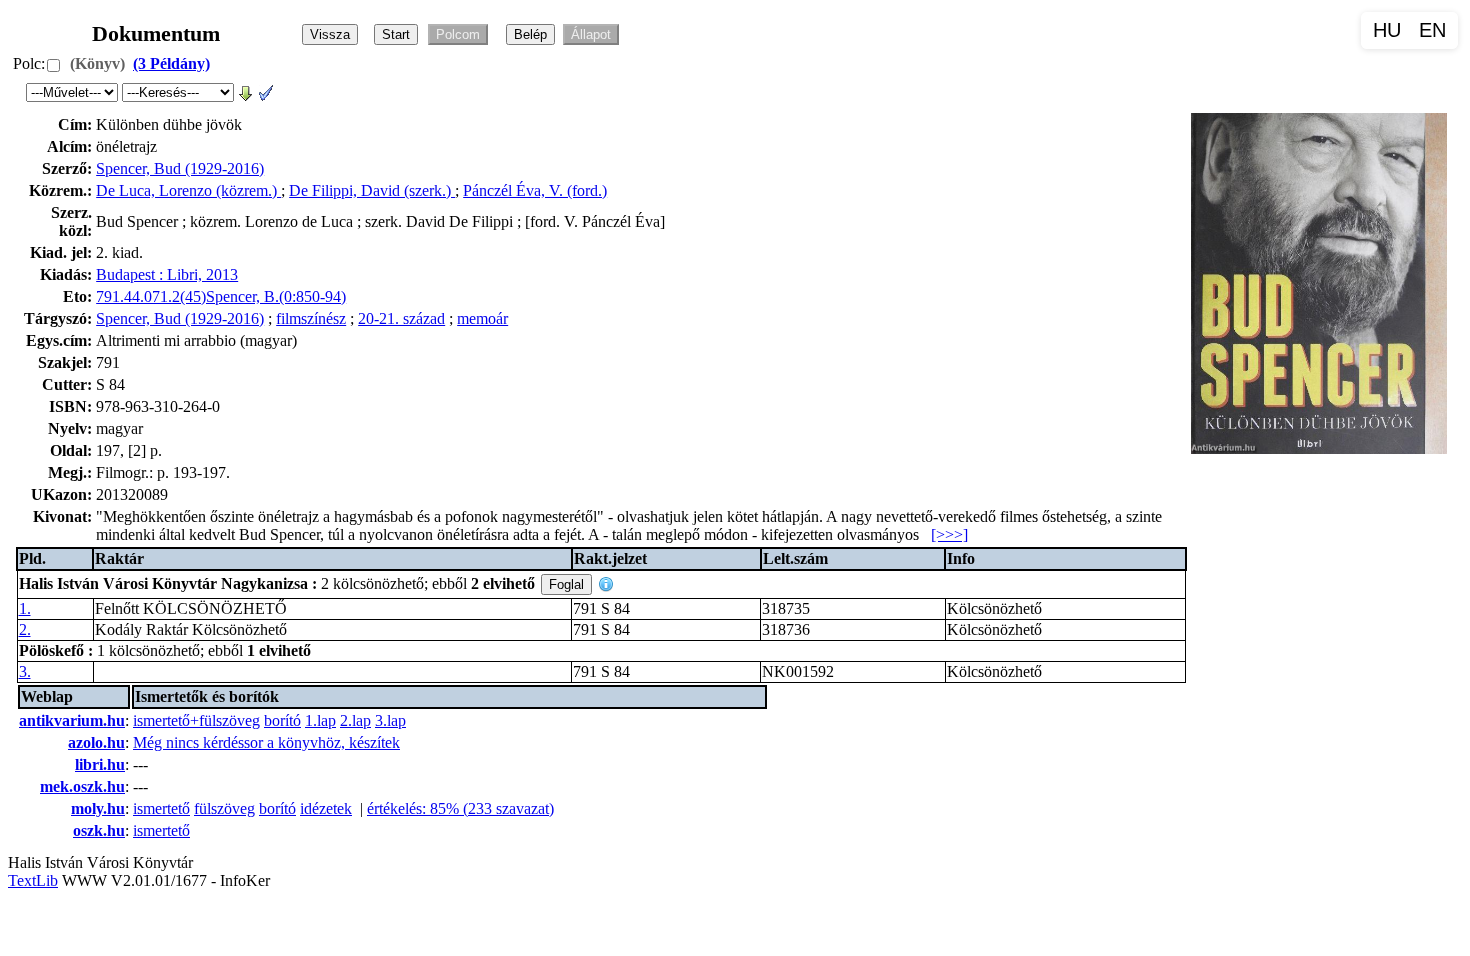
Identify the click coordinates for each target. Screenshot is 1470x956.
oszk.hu (99, 830)
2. (25, 629)
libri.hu (100, 764)
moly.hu (98, 808)
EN (1432, 30)
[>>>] (949, 534)
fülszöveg (224, 808)
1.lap (320, 720)
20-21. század (401, 318)
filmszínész (311, 318)
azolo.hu (96, 742)
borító (282, 720)
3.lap (390, 720)
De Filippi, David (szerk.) (372, 190)
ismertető (161, 808)
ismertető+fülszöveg (196, 720)
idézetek (326, 808)
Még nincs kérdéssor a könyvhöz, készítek (266, 742)
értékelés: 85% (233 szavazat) (460, 808)
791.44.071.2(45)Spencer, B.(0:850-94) (221, 296)
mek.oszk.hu (82, 786)
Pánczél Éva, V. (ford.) (535, 190)
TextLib (33, 880)
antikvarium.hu (72, 720)
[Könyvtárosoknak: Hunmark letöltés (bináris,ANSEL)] (246, 91)
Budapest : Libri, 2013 (167, 274)
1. (25, 608)
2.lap (355, 720)
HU (1387, 30)
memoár (482, 318)
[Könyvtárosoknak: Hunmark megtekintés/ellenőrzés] (266, 91)
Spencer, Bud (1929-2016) (180, 168)
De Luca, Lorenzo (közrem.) (188, 190)
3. (25, 671)
